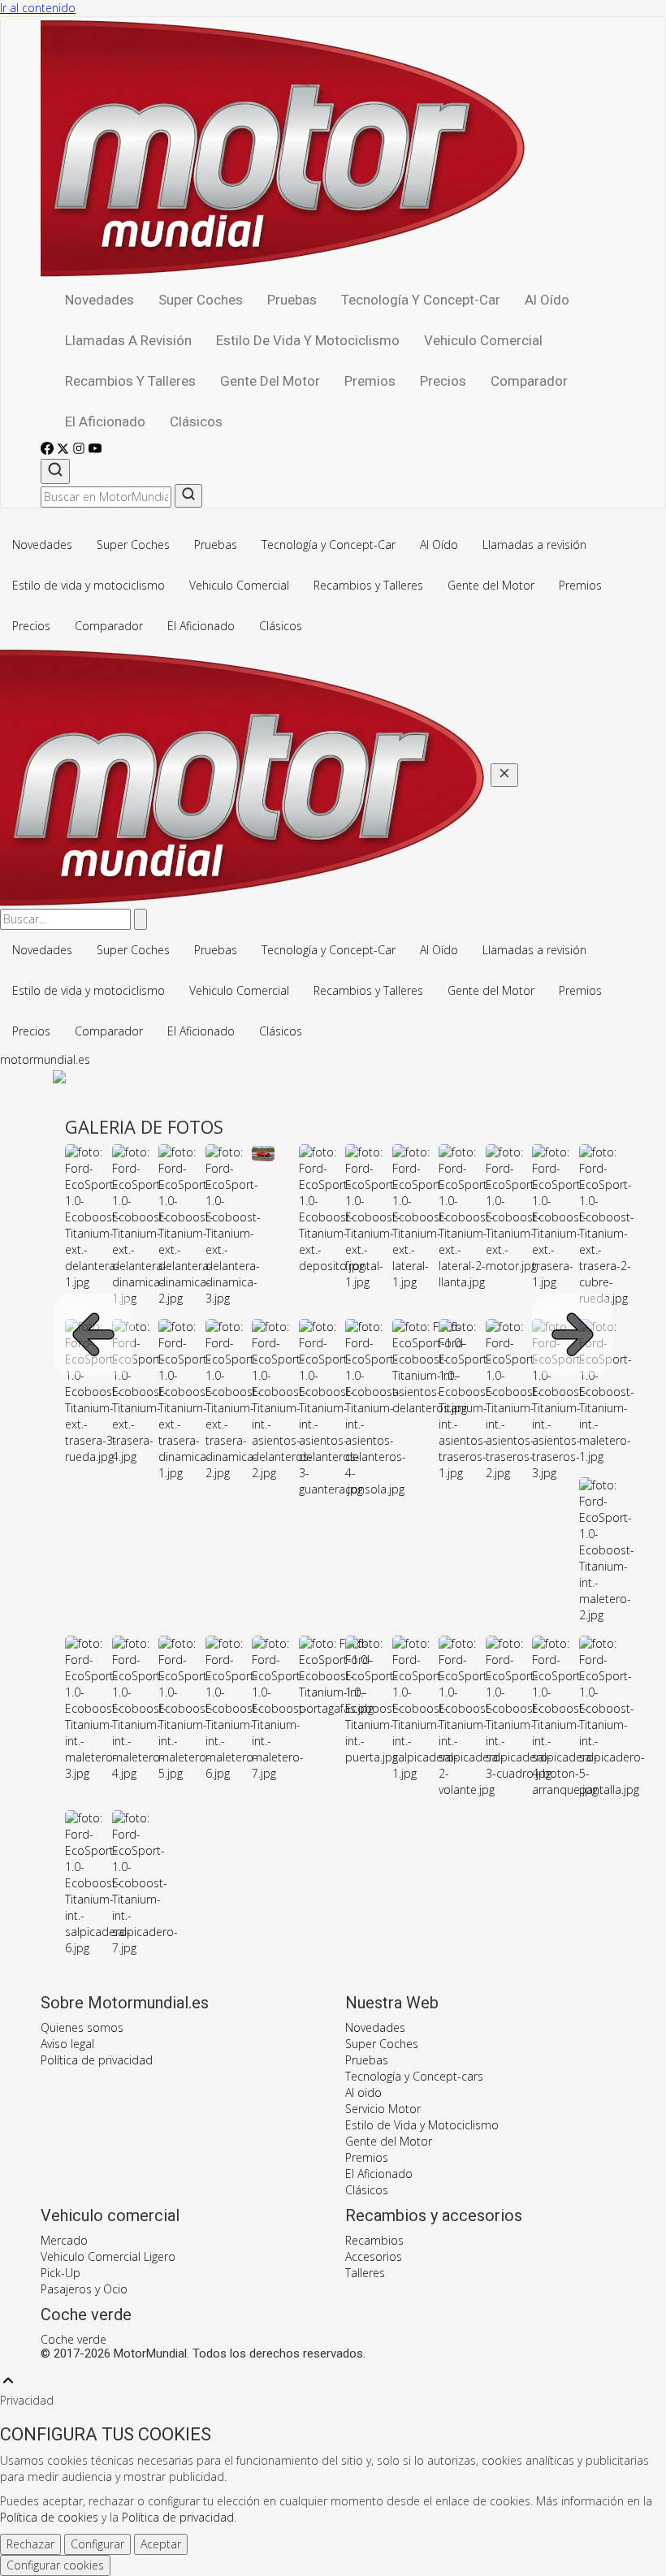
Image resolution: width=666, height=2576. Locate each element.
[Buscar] (55, 471)
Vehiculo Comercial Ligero (108, 2256)
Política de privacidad (97, 2060)
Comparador (529, 381)
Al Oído (547, 300)
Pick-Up (61, 2273)
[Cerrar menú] (504, 775)
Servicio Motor (383, 2109)
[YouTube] (95, 450)
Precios (443, 381)
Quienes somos (82, 2027)
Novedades (99, 300)
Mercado (64, 2240)
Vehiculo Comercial (483, 340)
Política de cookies (49, 2517)
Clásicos (196, 421)
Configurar (97, 2544)
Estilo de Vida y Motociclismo (422, 2125)
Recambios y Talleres (130, 381)
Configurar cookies (55, 2565)
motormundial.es (45, 1059)
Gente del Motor (270, 381)
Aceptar (161, 2544)
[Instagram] (80, 450)
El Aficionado (105, 421)
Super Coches (201, 300)
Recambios (374, 2240)
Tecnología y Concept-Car (421, 300)
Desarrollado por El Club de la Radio (546, 2366)
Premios (370, 381)
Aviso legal (67, 2044)
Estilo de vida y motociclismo (308, 340)
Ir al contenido (38, 8)
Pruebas (292, 300)
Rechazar (30, 2544)
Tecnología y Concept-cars (414, 2076)
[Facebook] (49, 450)
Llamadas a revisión (128, 340)
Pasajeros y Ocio (84, 2289)
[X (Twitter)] (65, 450)
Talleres (365, 2273)
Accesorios (374, 2256)
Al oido (363, 2092)
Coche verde (74, 2339)
